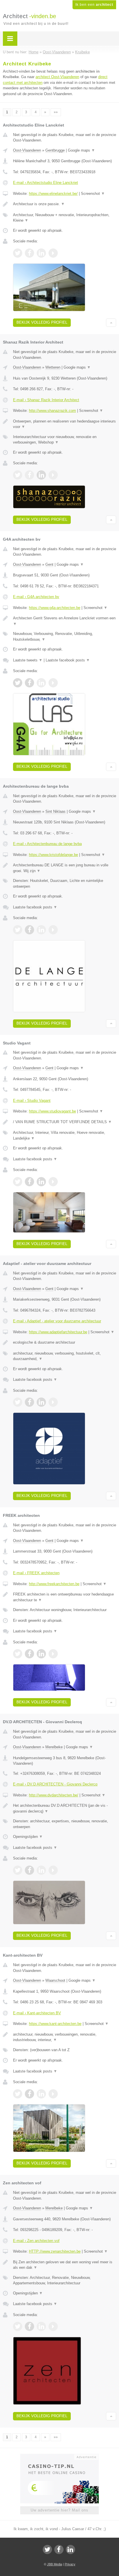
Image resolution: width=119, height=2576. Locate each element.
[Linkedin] (70, 2549)
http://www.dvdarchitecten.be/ (54, 1795)
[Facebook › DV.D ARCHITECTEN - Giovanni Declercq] (29, 1870)
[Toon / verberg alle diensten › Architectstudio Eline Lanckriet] (65, 218)
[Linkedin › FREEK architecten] (41, 1654)
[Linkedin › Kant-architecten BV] (41, 2094)
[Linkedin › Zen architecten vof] (41, 2326)
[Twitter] (47, 2549)
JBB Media (55, 2564)
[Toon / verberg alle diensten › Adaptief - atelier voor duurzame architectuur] (65, 1356)
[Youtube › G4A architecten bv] (53, 683)
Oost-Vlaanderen (27, 150)
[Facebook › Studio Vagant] (29, 1182)
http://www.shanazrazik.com (52, 411)
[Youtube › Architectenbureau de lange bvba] (53, 930)
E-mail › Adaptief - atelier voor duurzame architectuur (57, 1321)
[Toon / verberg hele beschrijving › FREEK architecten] (65, 1597)
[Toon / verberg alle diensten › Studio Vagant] (65, 1135)
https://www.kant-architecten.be (55, 2024)
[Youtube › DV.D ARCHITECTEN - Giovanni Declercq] (53, 1870)
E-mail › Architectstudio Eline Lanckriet (45, 183)
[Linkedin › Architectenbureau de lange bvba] (41, 930)
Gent (49, 564)
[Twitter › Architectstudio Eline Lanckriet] (18, 253)
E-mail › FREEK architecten (36, 1573)
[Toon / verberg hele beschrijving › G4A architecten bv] (65, 621)
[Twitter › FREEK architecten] (18, 1654)
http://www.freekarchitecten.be (54, 1584)
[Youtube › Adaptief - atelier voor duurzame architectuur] (53, 1402)
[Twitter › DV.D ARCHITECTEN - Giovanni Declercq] (18, 1870)
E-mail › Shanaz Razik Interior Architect (46, 400)
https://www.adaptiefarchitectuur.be (58, 1332)
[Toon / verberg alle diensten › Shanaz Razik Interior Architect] (65, 440)
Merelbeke (54, 1747)
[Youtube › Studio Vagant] (53, 1182)
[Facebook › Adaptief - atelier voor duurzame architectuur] (29, 1402)
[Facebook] (59, 2549)
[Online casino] (59, 2456)
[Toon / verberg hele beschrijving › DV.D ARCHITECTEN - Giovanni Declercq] (65, 1808)
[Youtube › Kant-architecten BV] (53, 2094)
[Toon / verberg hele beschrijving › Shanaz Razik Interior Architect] (65, 424)
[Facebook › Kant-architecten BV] (29, 2094)
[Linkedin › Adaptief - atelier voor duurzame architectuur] (41, 1402)
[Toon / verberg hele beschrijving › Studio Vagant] (65, 1122)
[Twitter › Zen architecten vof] (18, 2326)
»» (56, 112)
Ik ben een (94, 5)
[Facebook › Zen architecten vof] (29, 2326)
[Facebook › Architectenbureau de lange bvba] (29, 930)
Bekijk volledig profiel (42, 322)
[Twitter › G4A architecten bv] (18, 683)
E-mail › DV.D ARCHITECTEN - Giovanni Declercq (55, 1784)
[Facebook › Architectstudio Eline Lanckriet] (29, 253)
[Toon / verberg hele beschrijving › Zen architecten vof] (65, 2265)
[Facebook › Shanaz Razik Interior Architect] (29, 475)
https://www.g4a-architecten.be (55, 608)
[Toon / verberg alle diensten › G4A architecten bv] (65, 637)
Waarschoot (55, 1980)
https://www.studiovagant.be (52, 1111)
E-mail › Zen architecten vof (36, 2241)
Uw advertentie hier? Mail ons (59, 2510)
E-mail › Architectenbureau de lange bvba (47, 844)
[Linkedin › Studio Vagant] (41, 1182)
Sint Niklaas (55, 811)
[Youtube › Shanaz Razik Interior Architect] (53, 475)
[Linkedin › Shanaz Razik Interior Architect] (41, 475)
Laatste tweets (28, 660)
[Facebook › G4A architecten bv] (29, 683)
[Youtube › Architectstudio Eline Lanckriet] (53, 253)
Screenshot (93, 194)
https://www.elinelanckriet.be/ (53, 194)
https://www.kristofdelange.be (53, 855)
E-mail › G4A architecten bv (36, 597)
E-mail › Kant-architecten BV (37, 2013)
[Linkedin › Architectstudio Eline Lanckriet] (41, 253)
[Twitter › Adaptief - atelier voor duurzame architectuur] (18, 1402)
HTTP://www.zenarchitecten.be (55, 2251)
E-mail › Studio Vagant (32, 1101)
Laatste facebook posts (68, 660)
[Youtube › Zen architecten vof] (53, 2326)
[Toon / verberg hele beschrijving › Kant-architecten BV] (65, 2037)
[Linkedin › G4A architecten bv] (41, 683)
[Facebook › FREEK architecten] (29, 1654)
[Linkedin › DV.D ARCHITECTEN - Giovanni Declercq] (41, 1870)
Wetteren (53, 367)
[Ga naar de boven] (111, 323)
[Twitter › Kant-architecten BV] (18, 2094)
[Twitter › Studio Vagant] (18, 1182)
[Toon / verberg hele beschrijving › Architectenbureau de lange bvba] (65, 868)
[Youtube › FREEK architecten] (53, 1654)
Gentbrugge (55, 150)
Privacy (70, 2564)
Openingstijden (28, 1837)
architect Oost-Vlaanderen (57, 77)
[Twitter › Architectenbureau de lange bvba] (18, 930)
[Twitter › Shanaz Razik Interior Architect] (18, 475)
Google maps (81, 150)
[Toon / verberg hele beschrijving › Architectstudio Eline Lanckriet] (65, 204)
